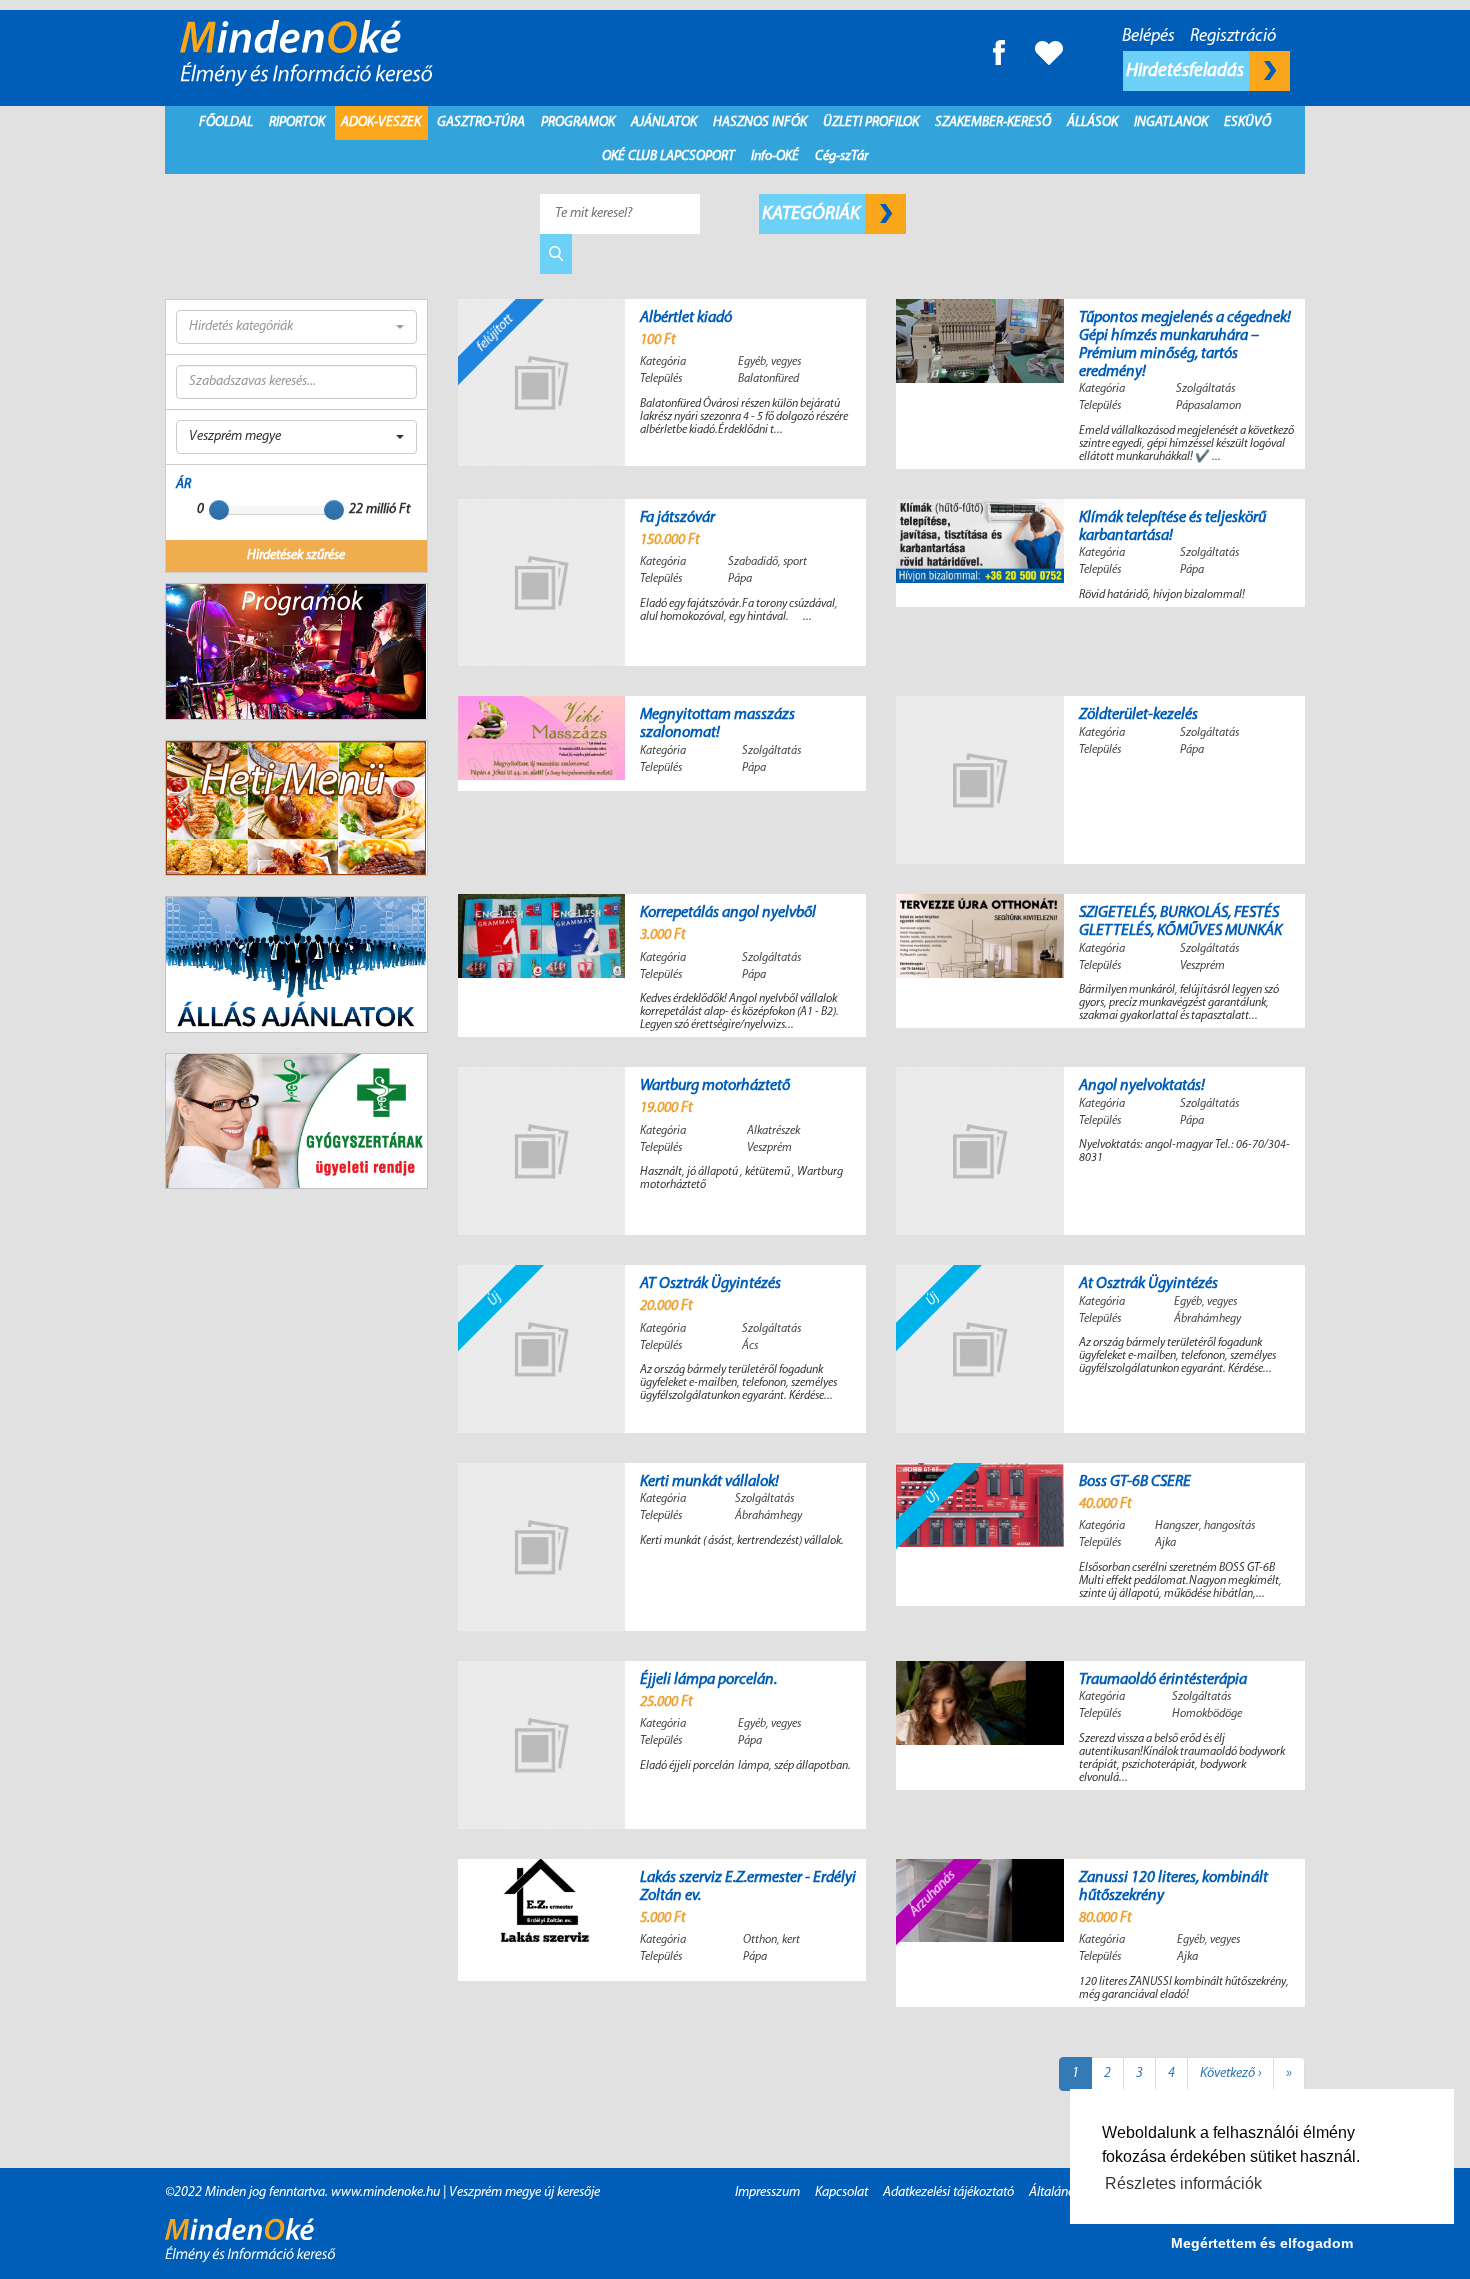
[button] (296, 327)
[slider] (219, 510)
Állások (1092, 122)
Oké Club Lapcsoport (668, 156)
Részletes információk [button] (1183, 2183)
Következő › (1230, 2073)
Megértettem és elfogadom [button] (1262, 2243)
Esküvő (1247, 122)
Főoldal (226, 122)
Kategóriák (812, 213)
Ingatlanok (1171, 122)
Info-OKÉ (775, 156)
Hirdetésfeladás (1186, 70)
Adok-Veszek (381, 122)
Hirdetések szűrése (296, 555)
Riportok (297, 122)
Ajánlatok (664, 122)
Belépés (1148, 37)
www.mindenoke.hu (385, 2192)
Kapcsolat (841, 2192)
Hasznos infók (760, 122)
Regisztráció (1233, 37)
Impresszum (767, 2192)
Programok (578, 122)
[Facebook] (999, 52)
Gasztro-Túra (481, 122)
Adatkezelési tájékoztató (948, 2192)
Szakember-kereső (993, 122)
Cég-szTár (841, 156)
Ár (183, 484)
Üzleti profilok (871, 122)
